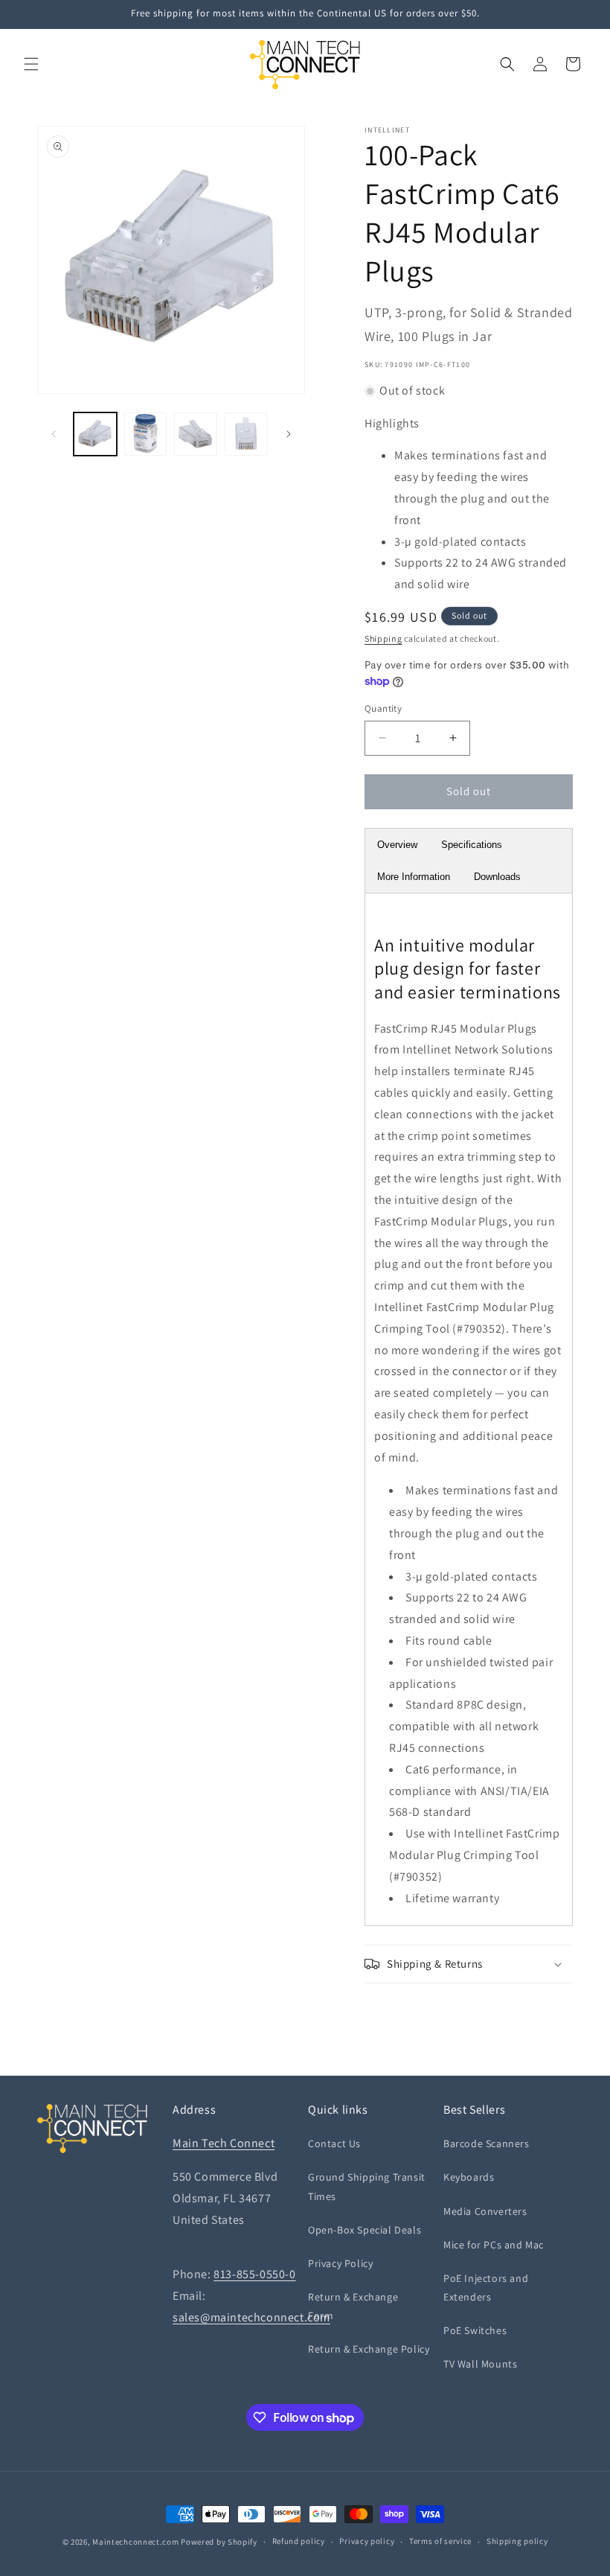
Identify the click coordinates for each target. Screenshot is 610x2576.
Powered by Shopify (219, 2542)
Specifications (472, 845)
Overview (397, 845)
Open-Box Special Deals (365, 2230)
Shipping (383, 638)
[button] (31, 64)
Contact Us (334, 2143)
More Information (414, 877)
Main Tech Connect (224, 2143)
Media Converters (485, 2211)
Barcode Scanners (487, 2143)
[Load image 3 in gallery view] (196, 434)
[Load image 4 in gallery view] (246, 434)
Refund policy (299, 2541)
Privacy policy (367, 2541)
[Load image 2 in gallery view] (146, 434)
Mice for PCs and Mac (494, 2245)
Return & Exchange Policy (369, 2349)
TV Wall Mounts (480, 2364)
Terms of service (440, 2541)
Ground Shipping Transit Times (367, 2186)
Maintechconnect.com (135, 2542)
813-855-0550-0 (254, 2274)
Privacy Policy (340, 2263)
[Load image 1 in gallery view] (95, 434)
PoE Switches (475, 2330)
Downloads (497, 877)
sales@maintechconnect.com (251, 2317)
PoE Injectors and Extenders (486, 2288)
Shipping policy (517, 2541)
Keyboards (469, 2177)
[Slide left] (54, 434)
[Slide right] (289, 434)
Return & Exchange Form (353, 2306)
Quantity (383, 708)
